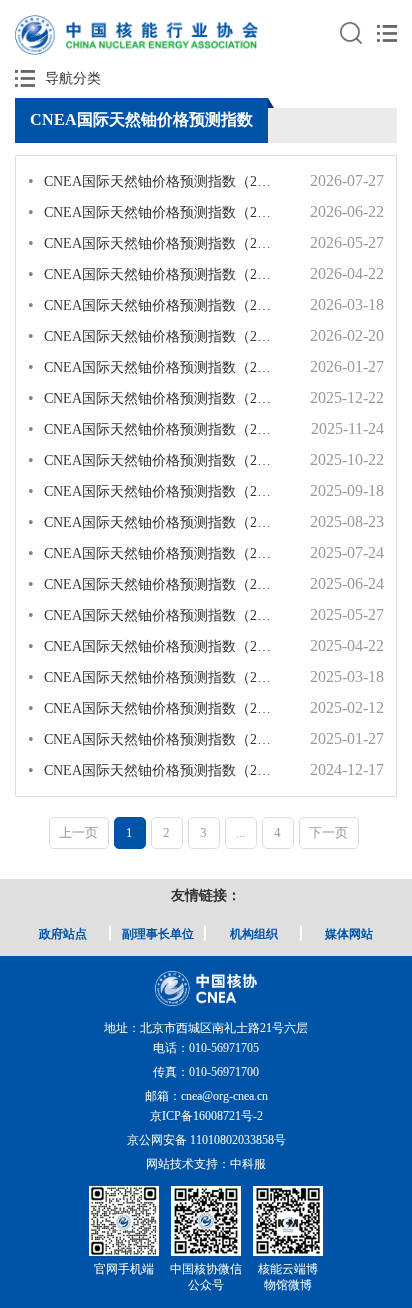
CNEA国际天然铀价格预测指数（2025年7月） (152, 552)
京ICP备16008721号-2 (206, 1116)
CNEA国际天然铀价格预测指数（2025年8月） (152, 521)
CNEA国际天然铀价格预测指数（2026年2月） (152, 335)
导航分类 (73, 78)
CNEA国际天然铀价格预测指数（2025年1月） (152, 738)
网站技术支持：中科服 (206, 1164)
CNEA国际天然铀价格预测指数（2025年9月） (152, 490)
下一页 (328, 832)
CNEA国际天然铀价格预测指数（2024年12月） (152, 769)
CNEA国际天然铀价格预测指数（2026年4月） (152, 273)
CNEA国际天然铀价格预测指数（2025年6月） (152, 583)
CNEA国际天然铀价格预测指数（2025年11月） (152, 428)
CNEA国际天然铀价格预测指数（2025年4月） (152, 645)
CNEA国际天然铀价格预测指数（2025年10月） (152, 459)
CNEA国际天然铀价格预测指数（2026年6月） (152, 211)
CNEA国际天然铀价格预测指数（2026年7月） (152, 180)
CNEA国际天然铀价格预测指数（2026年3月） (152, 304)
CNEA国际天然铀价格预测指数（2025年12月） (152, 397)
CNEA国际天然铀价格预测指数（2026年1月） (152, 366)
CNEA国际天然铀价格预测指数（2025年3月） (152, 676)
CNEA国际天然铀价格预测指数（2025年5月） (152, 614)
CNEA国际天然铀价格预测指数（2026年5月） (152, 242)
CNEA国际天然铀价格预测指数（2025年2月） (152, 707)
